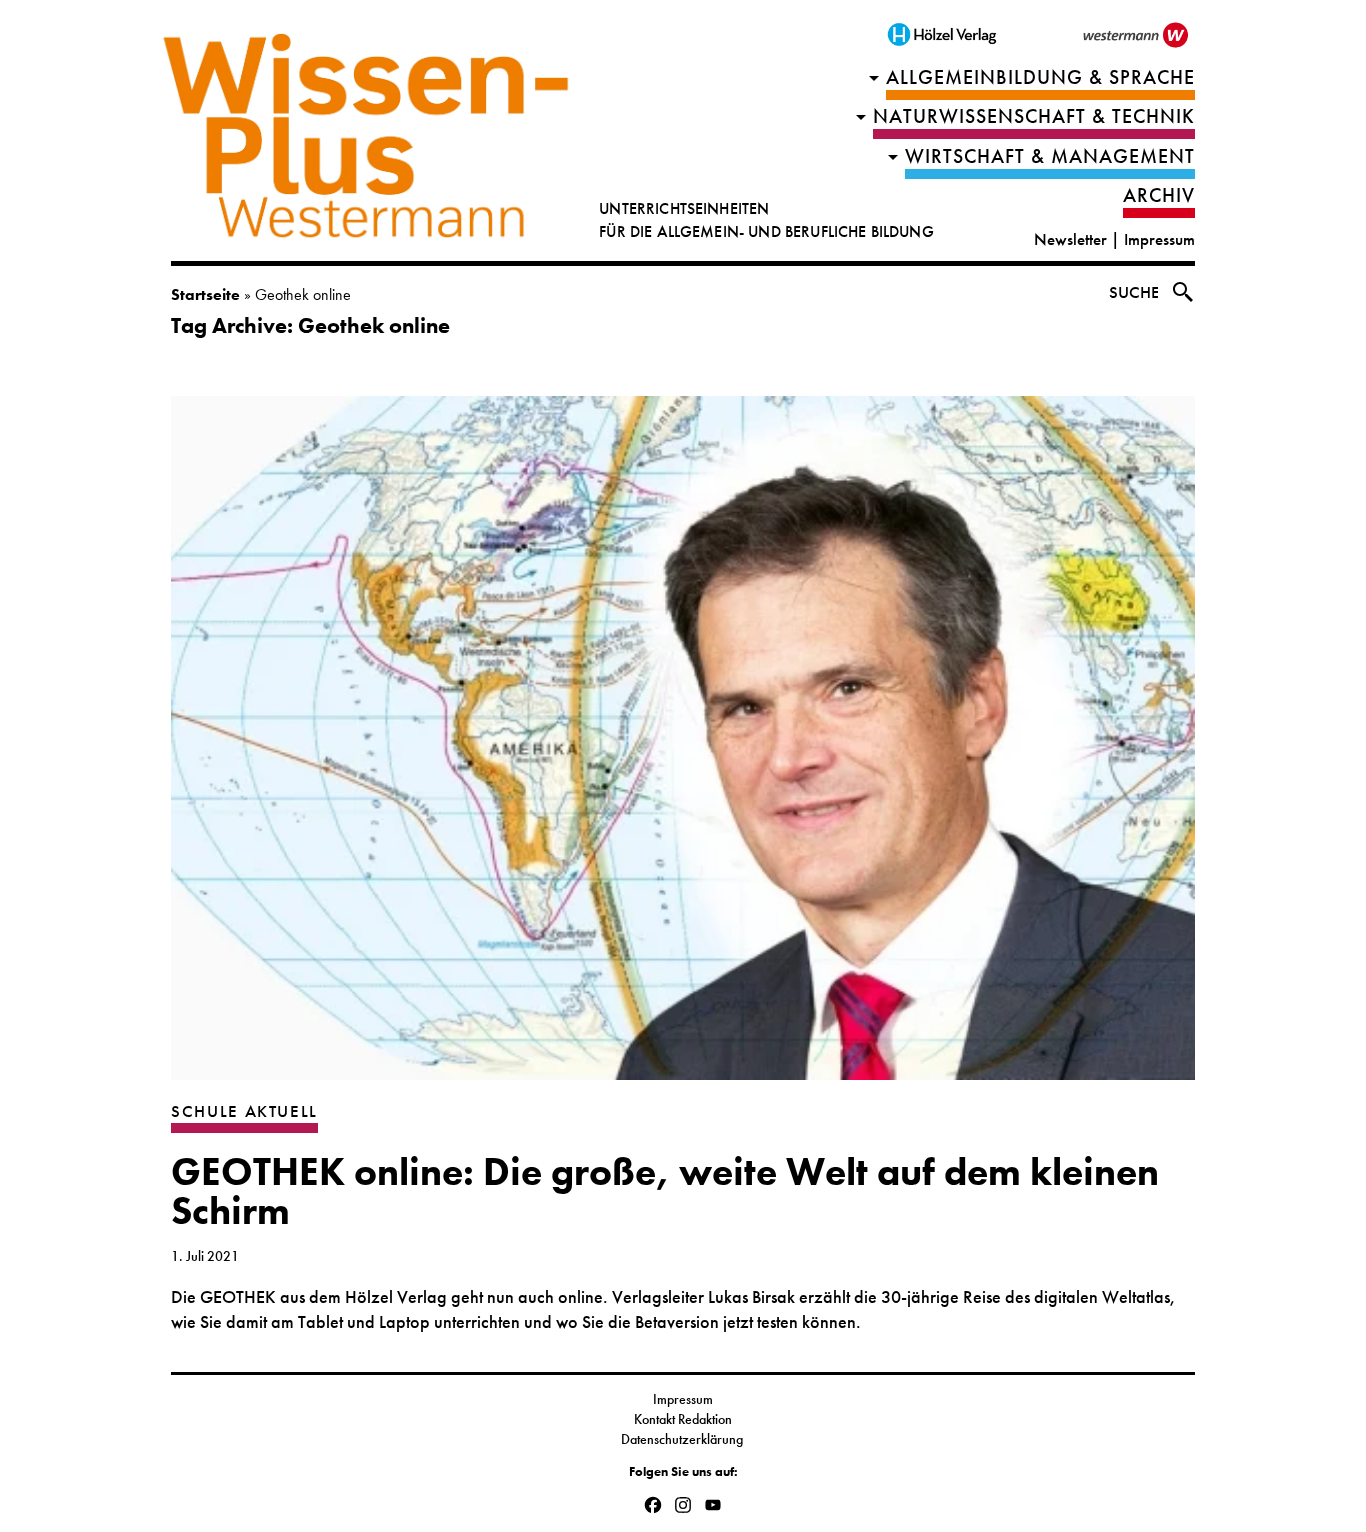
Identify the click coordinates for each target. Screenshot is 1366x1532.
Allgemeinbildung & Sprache (1040, 77)
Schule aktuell (244, 1111)
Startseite (205, 294)
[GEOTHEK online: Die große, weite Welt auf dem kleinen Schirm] (683, 748)
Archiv (1159, 195)
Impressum (1159, 239)
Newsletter (1070, 239)
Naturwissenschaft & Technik (1034, 116)
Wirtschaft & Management (1050, 156)
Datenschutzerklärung (683, 1439)
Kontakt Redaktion (683, 1419)
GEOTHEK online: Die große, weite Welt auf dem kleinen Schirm (665, 1191)
